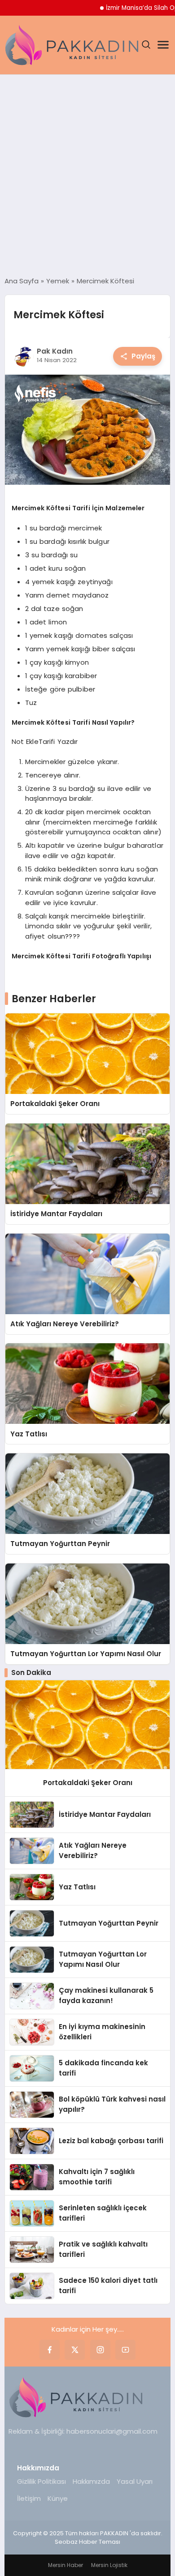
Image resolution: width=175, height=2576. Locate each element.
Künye (58, 2498)
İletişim (29, 2498)
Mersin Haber (66, 2565)
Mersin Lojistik (109, 2565)
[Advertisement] (87, 175)
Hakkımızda (91, 2481)
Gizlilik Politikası (42, 2481)
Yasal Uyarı (135, 2481)
